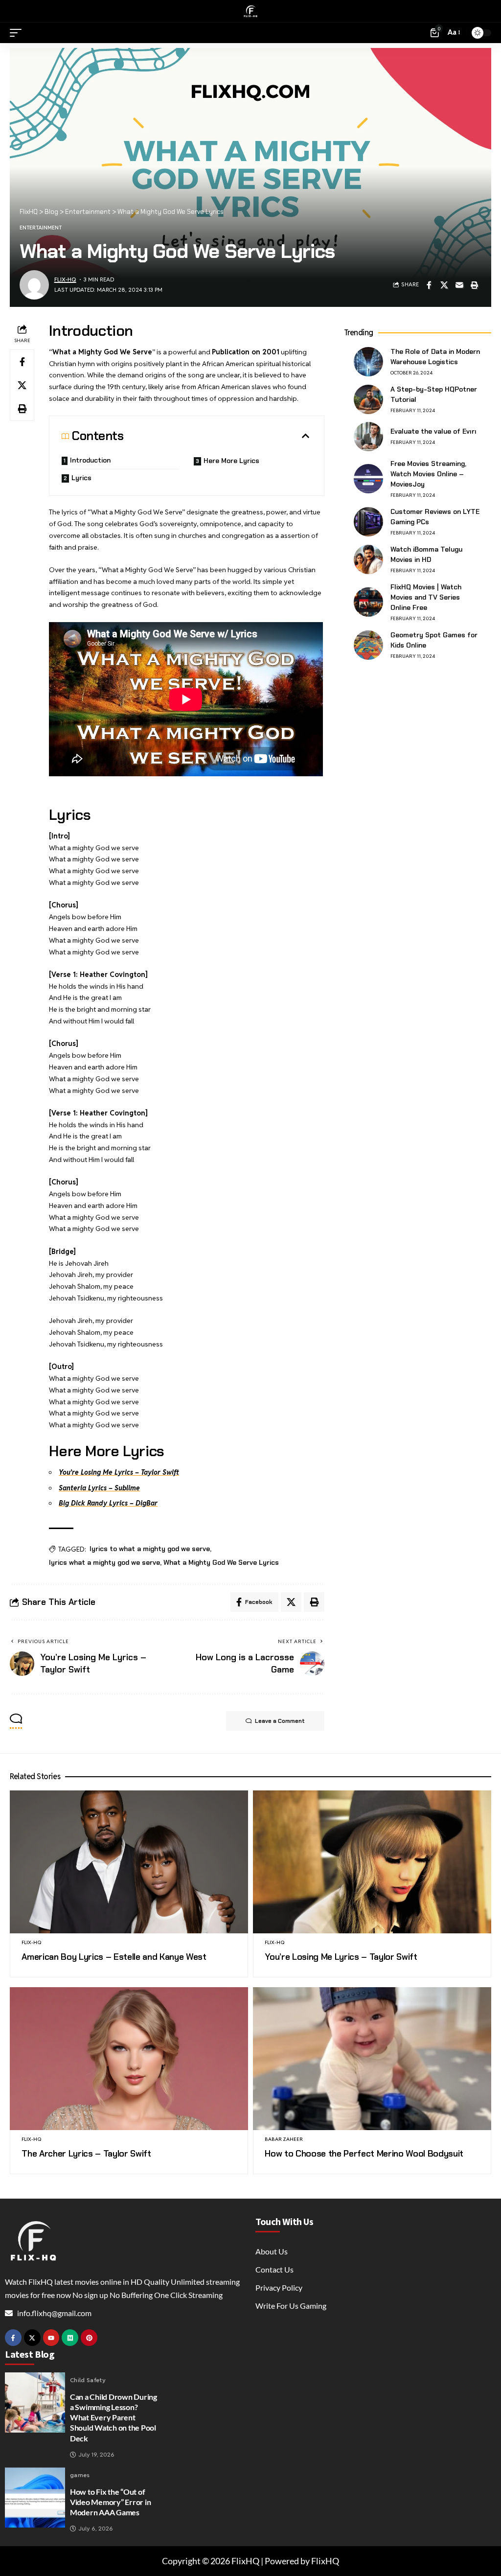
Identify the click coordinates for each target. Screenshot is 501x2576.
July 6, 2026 (96, 2529)
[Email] (459, 285)
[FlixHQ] (250, 11)
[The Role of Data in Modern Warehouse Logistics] (368, 362)
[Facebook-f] (13, 2338)
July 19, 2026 (96, 2455)
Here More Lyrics (231, 461)
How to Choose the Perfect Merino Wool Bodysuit (364, 2154)
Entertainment (41, 228)
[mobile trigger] (18, 33)
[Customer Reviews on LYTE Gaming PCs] (368, 522)
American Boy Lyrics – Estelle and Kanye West (114, 1957)
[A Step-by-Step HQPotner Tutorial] (368, 399)
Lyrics (81, 478)
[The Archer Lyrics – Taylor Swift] (129, 2059)
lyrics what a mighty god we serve (104, 1562)
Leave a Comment (280, 1721)
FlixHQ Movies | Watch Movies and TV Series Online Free (426, 597)
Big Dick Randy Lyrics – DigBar (108, 1503)
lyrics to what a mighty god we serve (150, 1549)
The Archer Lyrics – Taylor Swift (86, 2154)
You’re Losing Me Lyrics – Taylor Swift (119, 1472)
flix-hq (65, 279)
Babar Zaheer (284, 2139)
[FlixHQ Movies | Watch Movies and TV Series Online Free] (368, 602)
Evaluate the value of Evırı (433, 431)
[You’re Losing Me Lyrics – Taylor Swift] (372, 1862)
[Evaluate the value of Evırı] (368, 437)
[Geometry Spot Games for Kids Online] (368, 645)
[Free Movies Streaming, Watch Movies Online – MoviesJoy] (368, 479)
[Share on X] (444, 285)
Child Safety (88, 2380)
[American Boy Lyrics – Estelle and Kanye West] (129, 1862)
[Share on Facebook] (429, 285)
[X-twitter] (32, 2338)
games (80, 2475)
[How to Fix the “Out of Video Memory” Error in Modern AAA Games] (35, 2497)
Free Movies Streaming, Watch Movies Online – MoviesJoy (428, 474)
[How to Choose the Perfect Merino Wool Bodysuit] (372, 2059)
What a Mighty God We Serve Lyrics (221, 1562)
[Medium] (70, 2338)
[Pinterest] (89, 2338)
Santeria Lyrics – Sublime (99, 1488)
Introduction (90, 460)
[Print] (475, 285)
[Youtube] (51, 2338)
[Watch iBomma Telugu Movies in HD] (368, 559)
